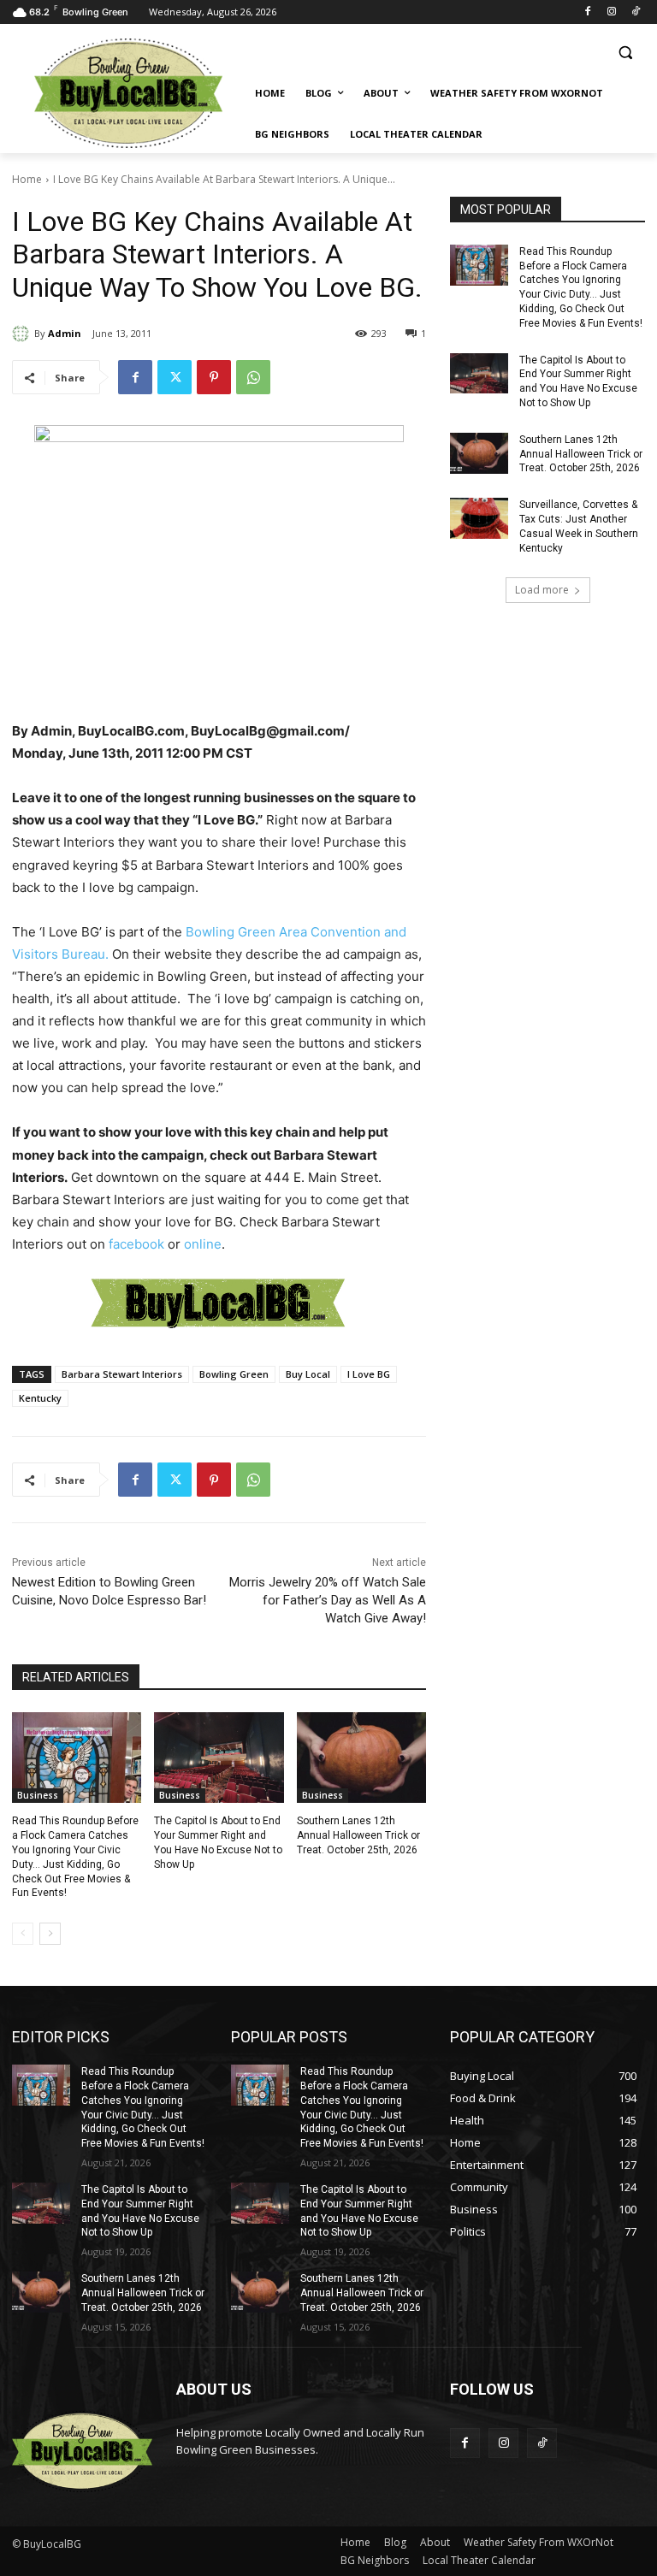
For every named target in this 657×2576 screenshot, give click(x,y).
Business (38, 1795)
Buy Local (308, 1374)
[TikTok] (635, 12)
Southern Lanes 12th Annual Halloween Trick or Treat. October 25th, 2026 (358, 1835)
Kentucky (40, 1398)
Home (27, 179)
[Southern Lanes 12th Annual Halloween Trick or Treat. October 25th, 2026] (361, 1758)
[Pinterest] (214, 377)
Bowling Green (234, 1374)
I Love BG (369, 1374)
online (203, 1244)
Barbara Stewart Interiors (122, 1374)
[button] (625, 53)
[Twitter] (175, 377)
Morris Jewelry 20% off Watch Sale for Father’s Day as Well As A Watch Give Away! (328, 1600)
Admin (65, 333)
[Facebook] (588, 12)
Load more (542, 590)
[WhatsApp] (253, 377)
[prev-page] (23, 1934)
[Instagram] (611, 12)
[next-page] (50, 1934)
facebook (136, 1244)
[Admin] (23, 334)
